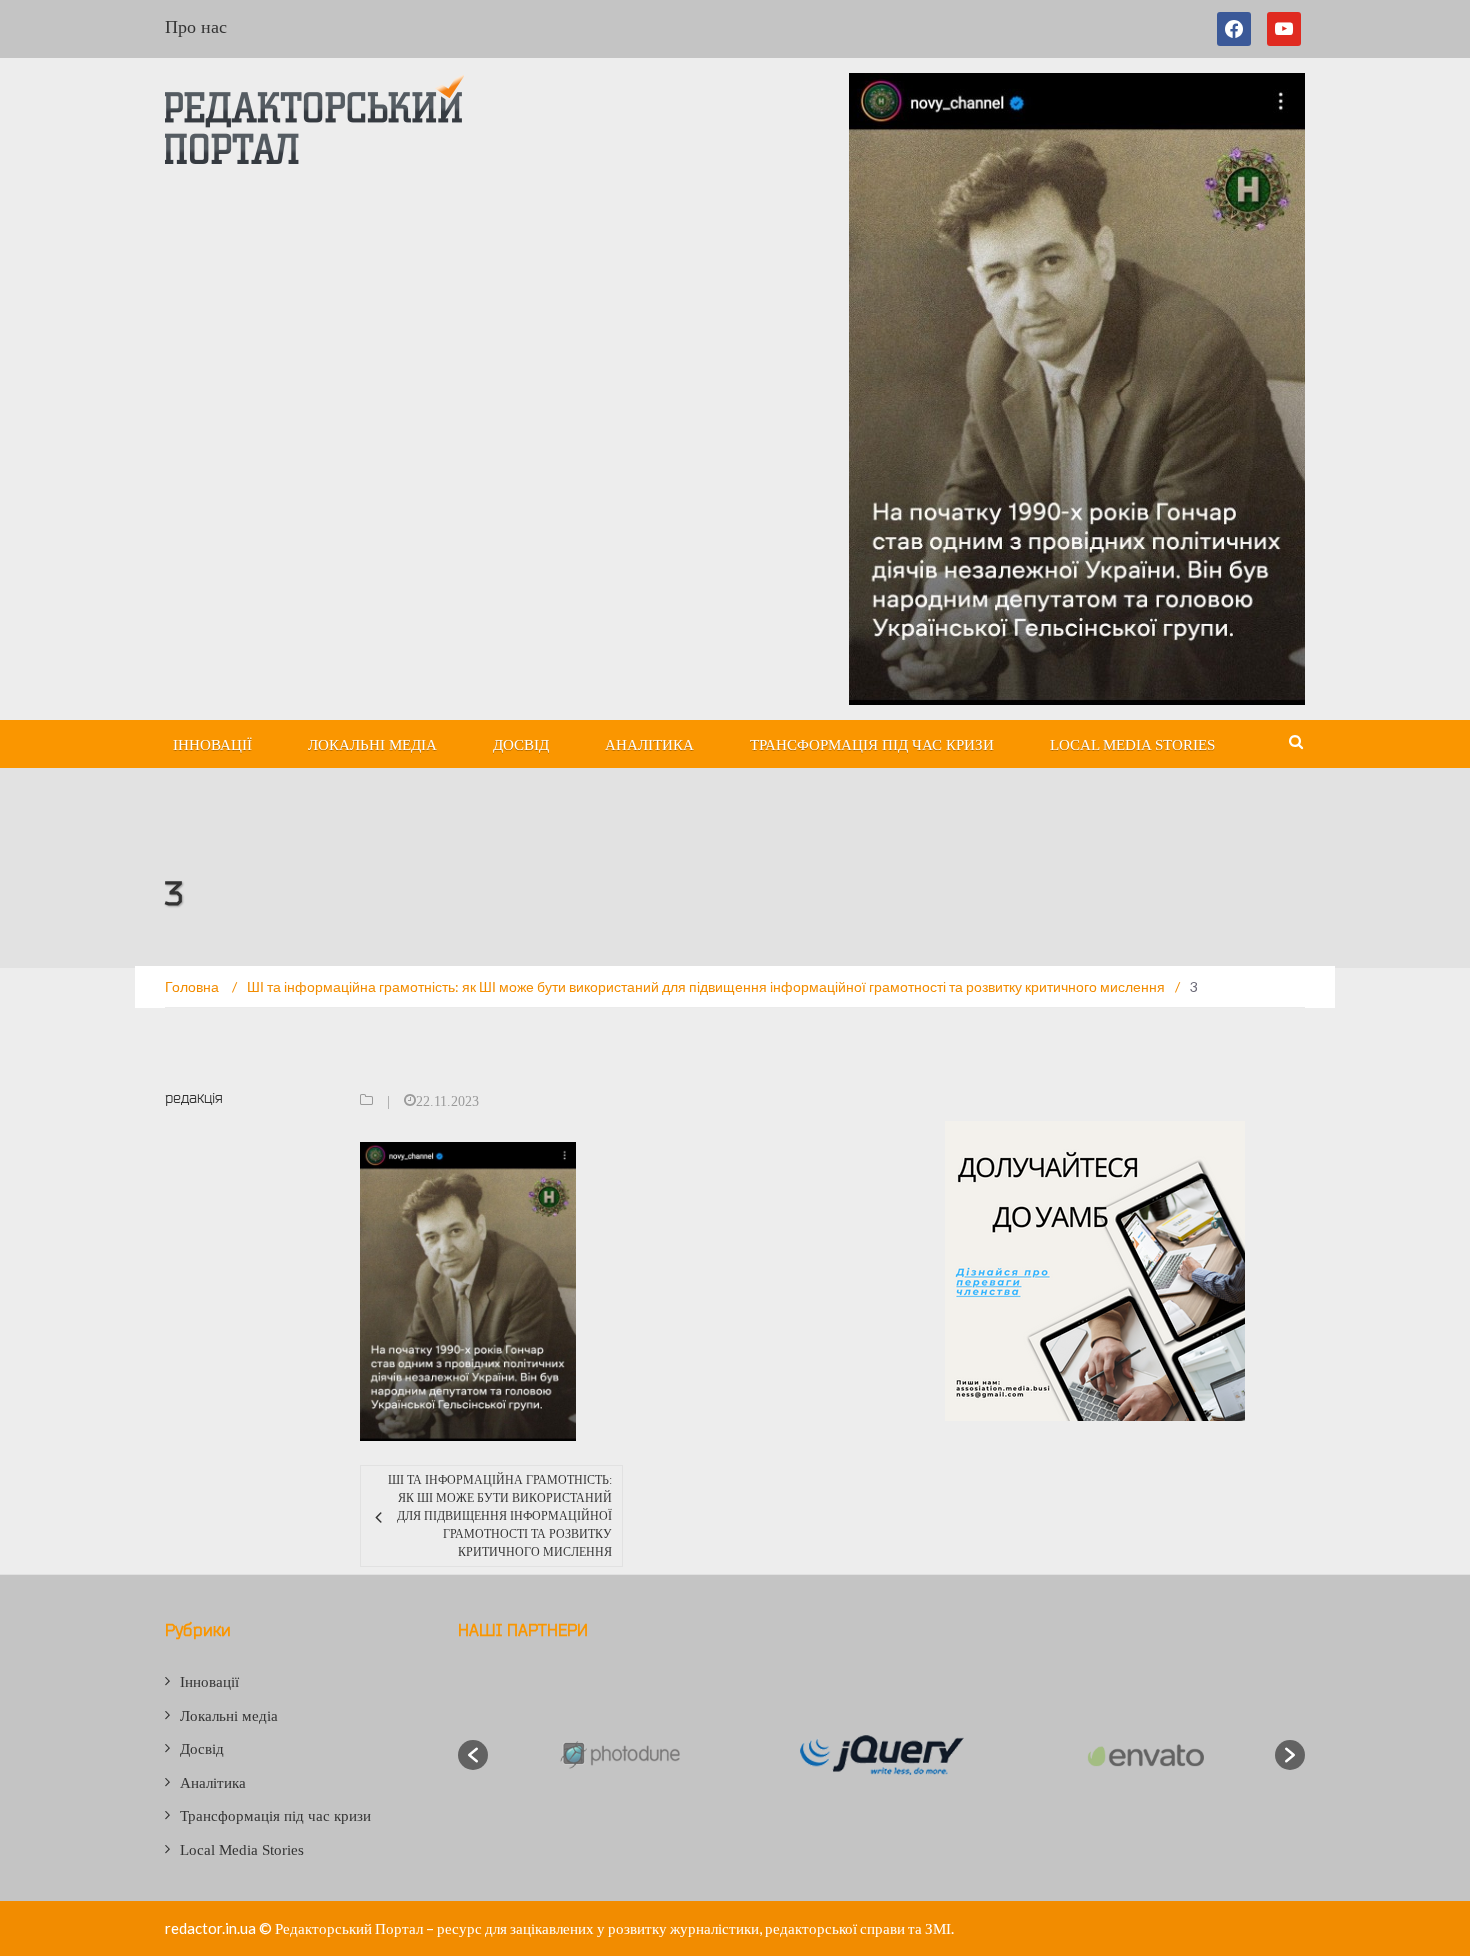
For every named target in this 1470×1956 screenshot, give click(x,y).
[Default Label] (1284, 29)
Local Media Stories (1132, 745)
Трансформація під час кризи (872, 745)
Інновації (212, 745)
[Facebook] (1238, 29)
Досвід (521, 745)
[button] (473, 1755)
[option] (618, 1754)
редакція (194, 1097)
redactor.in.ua (210, 1928)
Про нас (196, 27)
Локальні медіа (372, 745)
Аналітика (649, 745)
